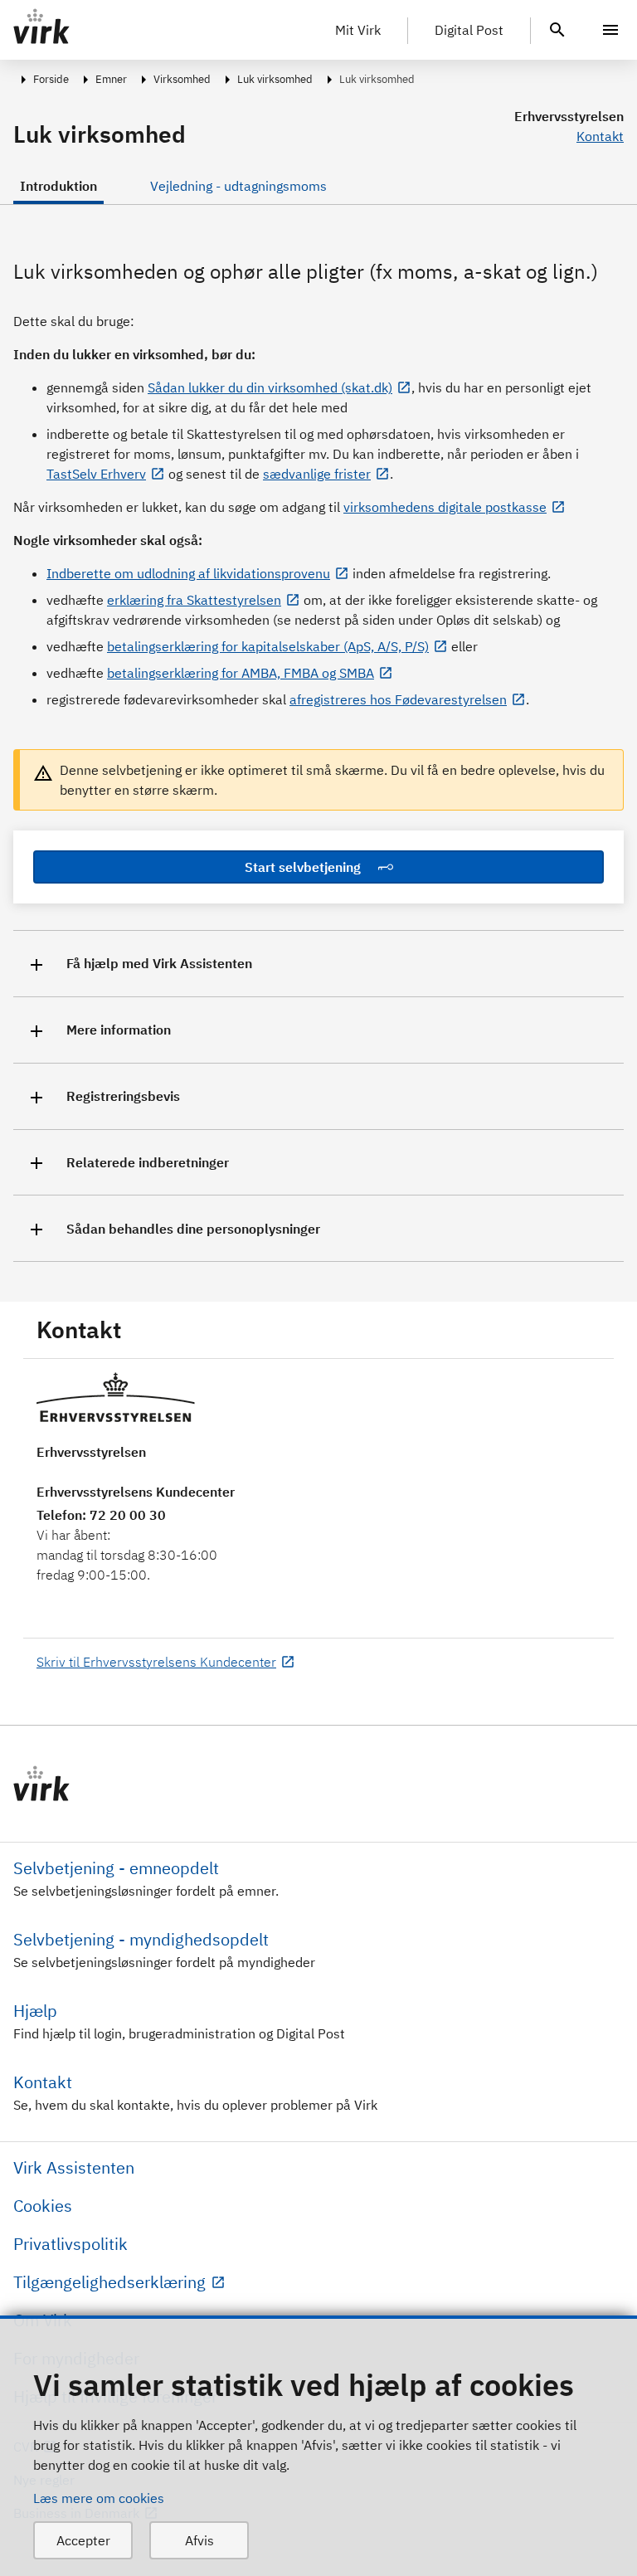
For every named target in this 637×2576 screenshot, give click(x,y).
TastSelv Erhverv (96, 474)
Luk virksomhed (275, 79)
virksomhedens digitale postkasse (445, 507)
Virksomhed (182, 79)
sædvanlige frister (317, 474)
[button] (318, 964)
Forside (51, 79)
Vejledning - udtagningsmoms (238, 186)
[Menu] (610, 30)
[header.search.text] (557, 28)
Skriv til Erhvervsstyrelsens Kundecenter (156, 1662)
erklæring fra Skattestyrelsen (194, 600)
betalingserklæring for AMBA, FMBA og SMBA (241, 673)
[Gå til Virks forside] (318, 1784)
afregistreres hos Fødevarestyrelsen (398, 699)
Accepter (83, 2540)
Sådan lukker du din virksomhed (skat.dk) (270, 387)
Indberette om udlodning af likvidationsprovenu (188, 573)
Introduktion (58, 186)
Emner (111, 79)
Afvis (199, 2540)
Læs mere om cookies (99, 2498)
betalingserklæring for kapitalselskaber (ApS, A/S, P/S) (268, 646)
